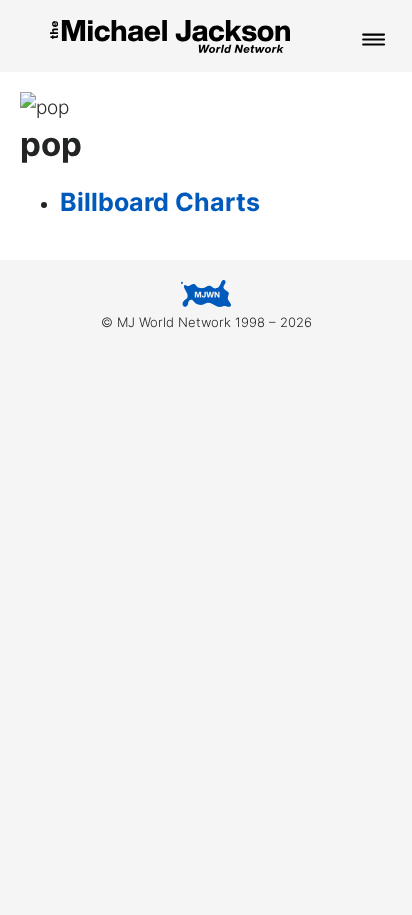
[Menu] (374, 41)
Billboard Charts (160, 202)
